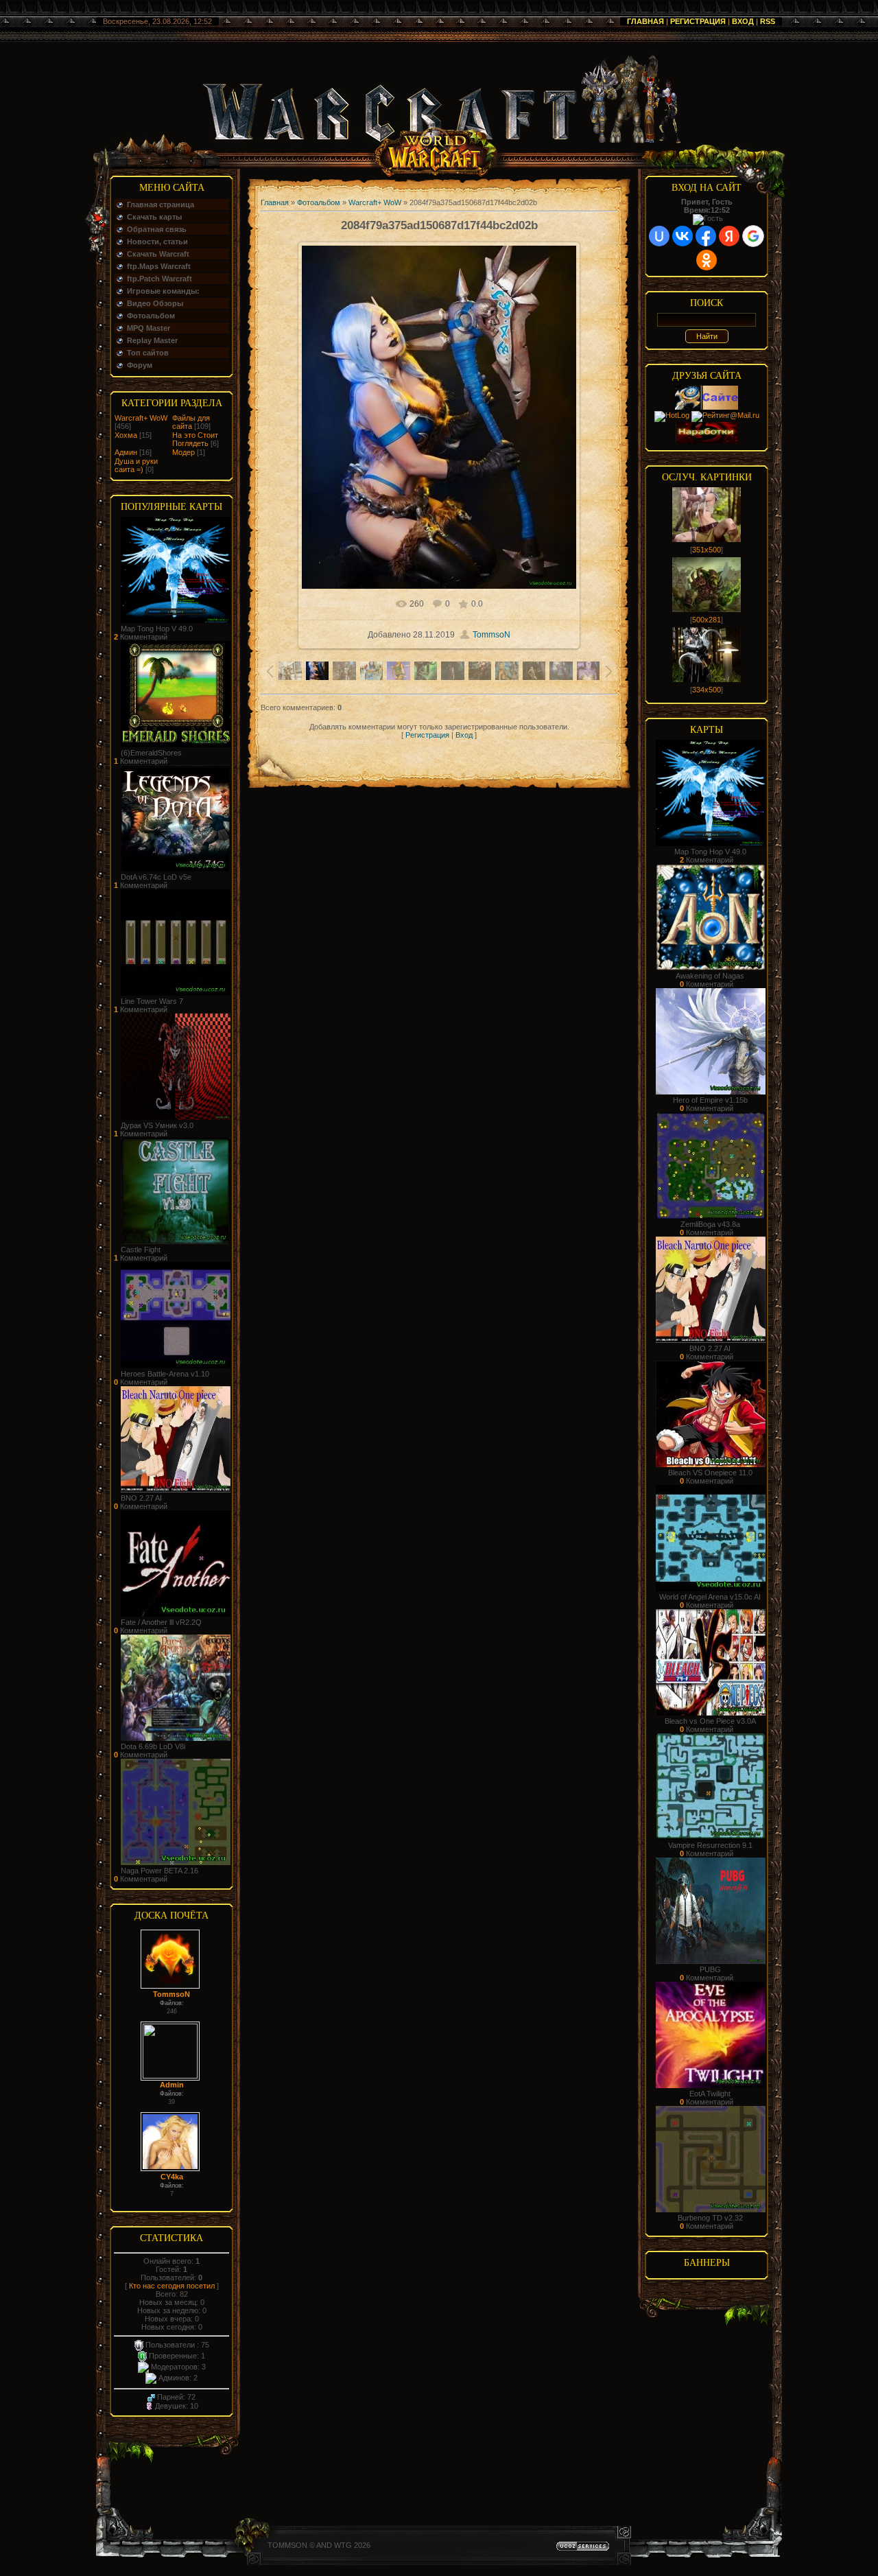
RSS (768, 21)
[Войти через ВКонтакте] (683, 236)
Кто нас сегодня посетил (172, 2286)
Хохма (126, 435)
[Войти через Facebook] (706, 236)
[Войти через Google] (753, 236)
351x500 (707, 550)
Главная (645, 21)
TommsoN (171, 1994)
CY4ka (172, 2177)
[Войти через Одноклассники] (707, 260)
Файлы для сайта (191, 422)
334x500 (707, 690)
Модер (183, 452)
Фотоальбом (319, 202)
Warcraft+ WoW (141, 418)
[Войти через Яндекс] (729, 236)
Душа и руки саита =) (136, 465)
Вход (743, 21)
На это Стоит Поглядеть (195, 439)
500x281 (707, 620)
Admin (172, 2085)
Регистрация (698, 21)
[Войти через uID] (659, 236)
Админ (126, 452)
